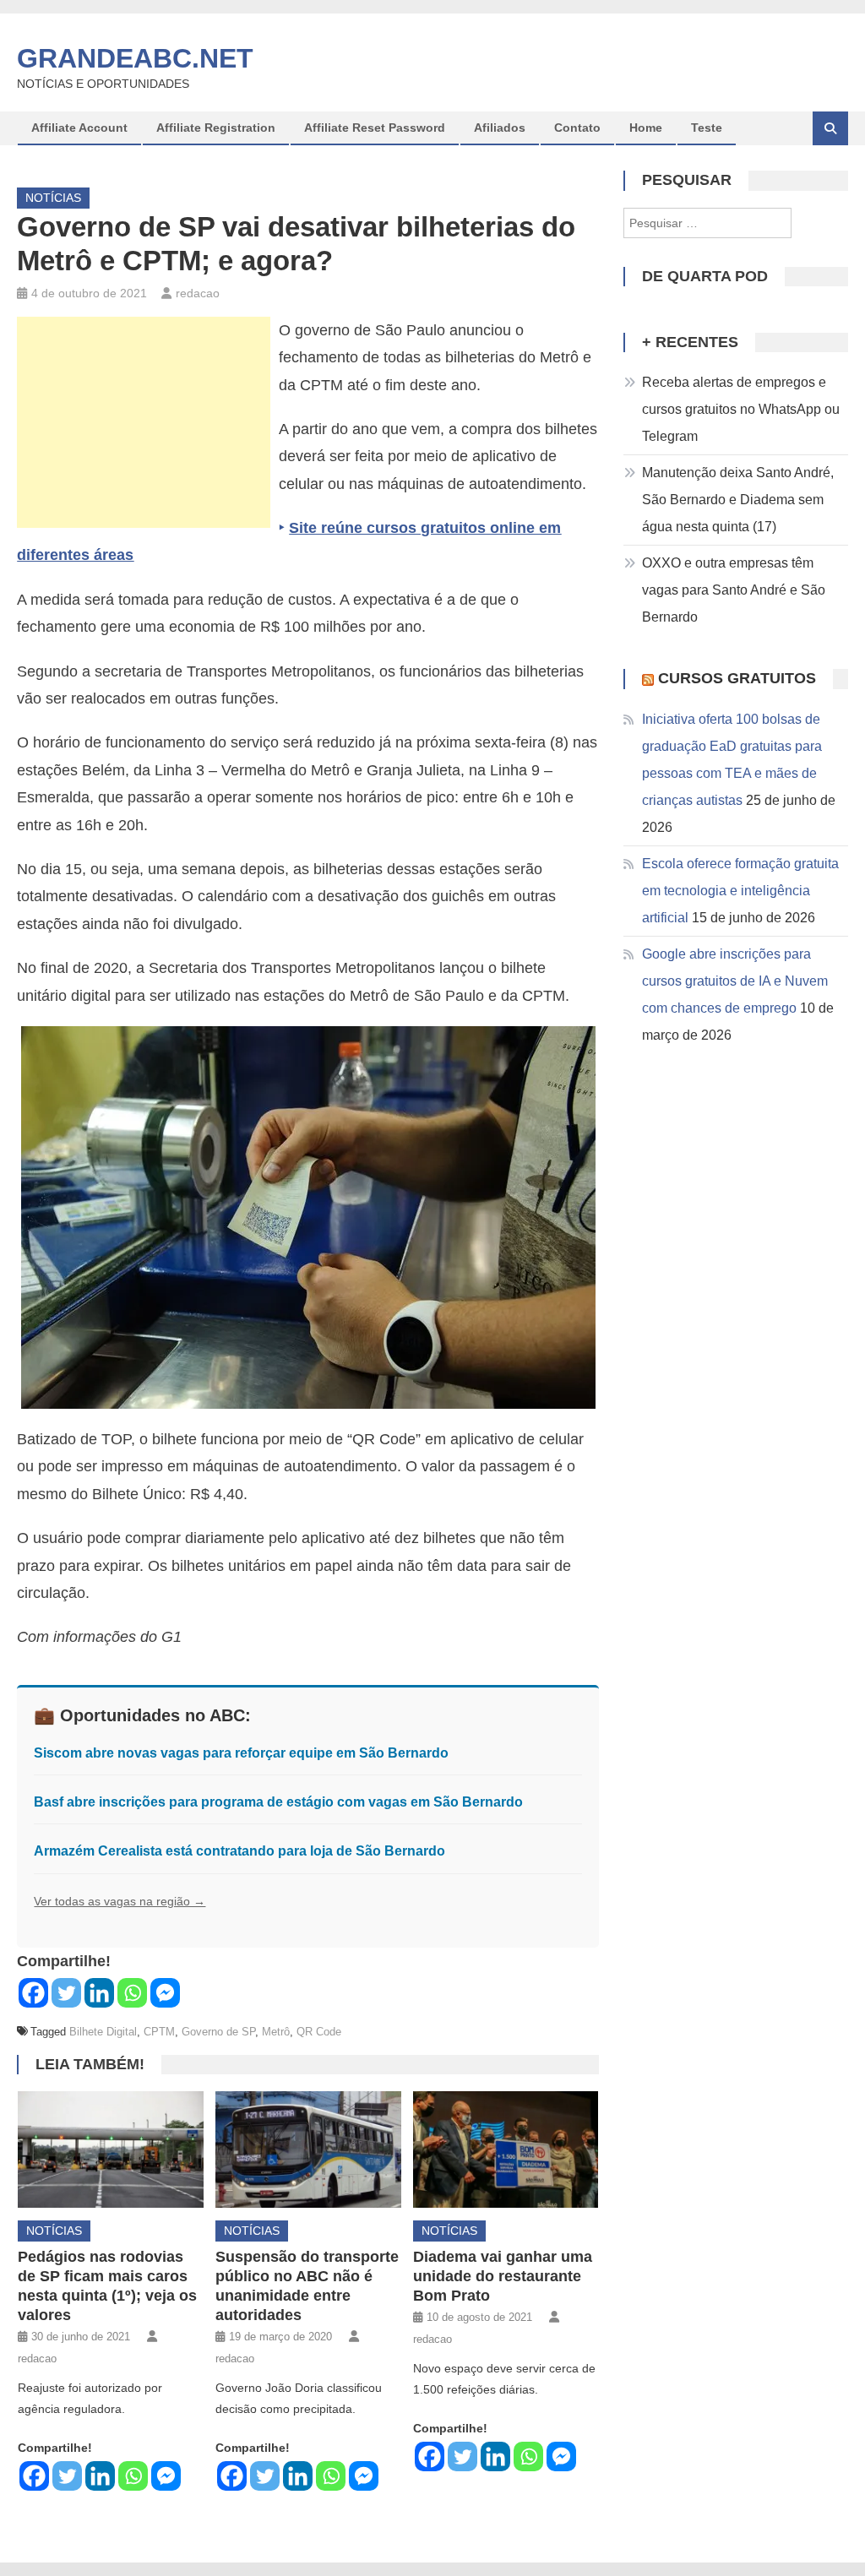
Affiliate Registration (216, 128)
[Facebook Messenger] (165, 1993)
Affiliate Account (79, 128)
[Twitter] (66, 1993)
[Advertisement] (144, 422)
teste (707, 128)
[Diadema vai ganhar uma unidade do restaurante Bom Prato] (506, 2149)
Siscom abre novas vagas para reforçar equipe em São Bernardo (241, 1753)
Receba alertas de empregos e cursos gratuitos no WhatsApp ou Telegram (741, 409)
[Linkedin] (99, 1993)
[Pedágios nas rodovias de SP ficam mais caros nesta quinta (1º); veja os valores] (111, 2149)
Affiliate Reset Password (375, 128)
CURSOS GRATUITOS (737, 678)
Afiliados (500, 128)
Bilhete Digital (103, 2032)
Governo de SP (218, 2032)
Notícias (53, 198)
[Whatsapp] (132, 1993)
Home (646, 128)
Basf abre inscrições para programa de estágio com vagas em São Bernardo (278, 1802)
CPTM (159, 2032)
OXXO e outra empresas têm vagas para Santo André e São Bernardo (734, 590)
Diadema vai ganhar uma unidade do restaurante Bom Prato (503, 2276)
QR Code (319, 2032)
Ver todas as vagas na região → (120, 1901)
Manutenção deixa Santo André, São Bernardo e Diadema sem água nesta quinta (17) (738, 500)
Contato (577, 128)
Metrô (276, 2032)
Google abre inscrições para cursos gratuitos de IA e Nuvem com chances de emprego (735, 981)
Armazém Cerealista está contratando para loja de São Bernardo (239, 1851)
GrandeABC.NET (135, 58)
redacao (198, 293)
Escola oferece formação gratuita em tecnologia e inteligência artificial (740, 891)
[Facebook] (33, 1993)
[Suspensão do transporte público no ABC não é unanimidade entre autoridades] (308, 2149)
